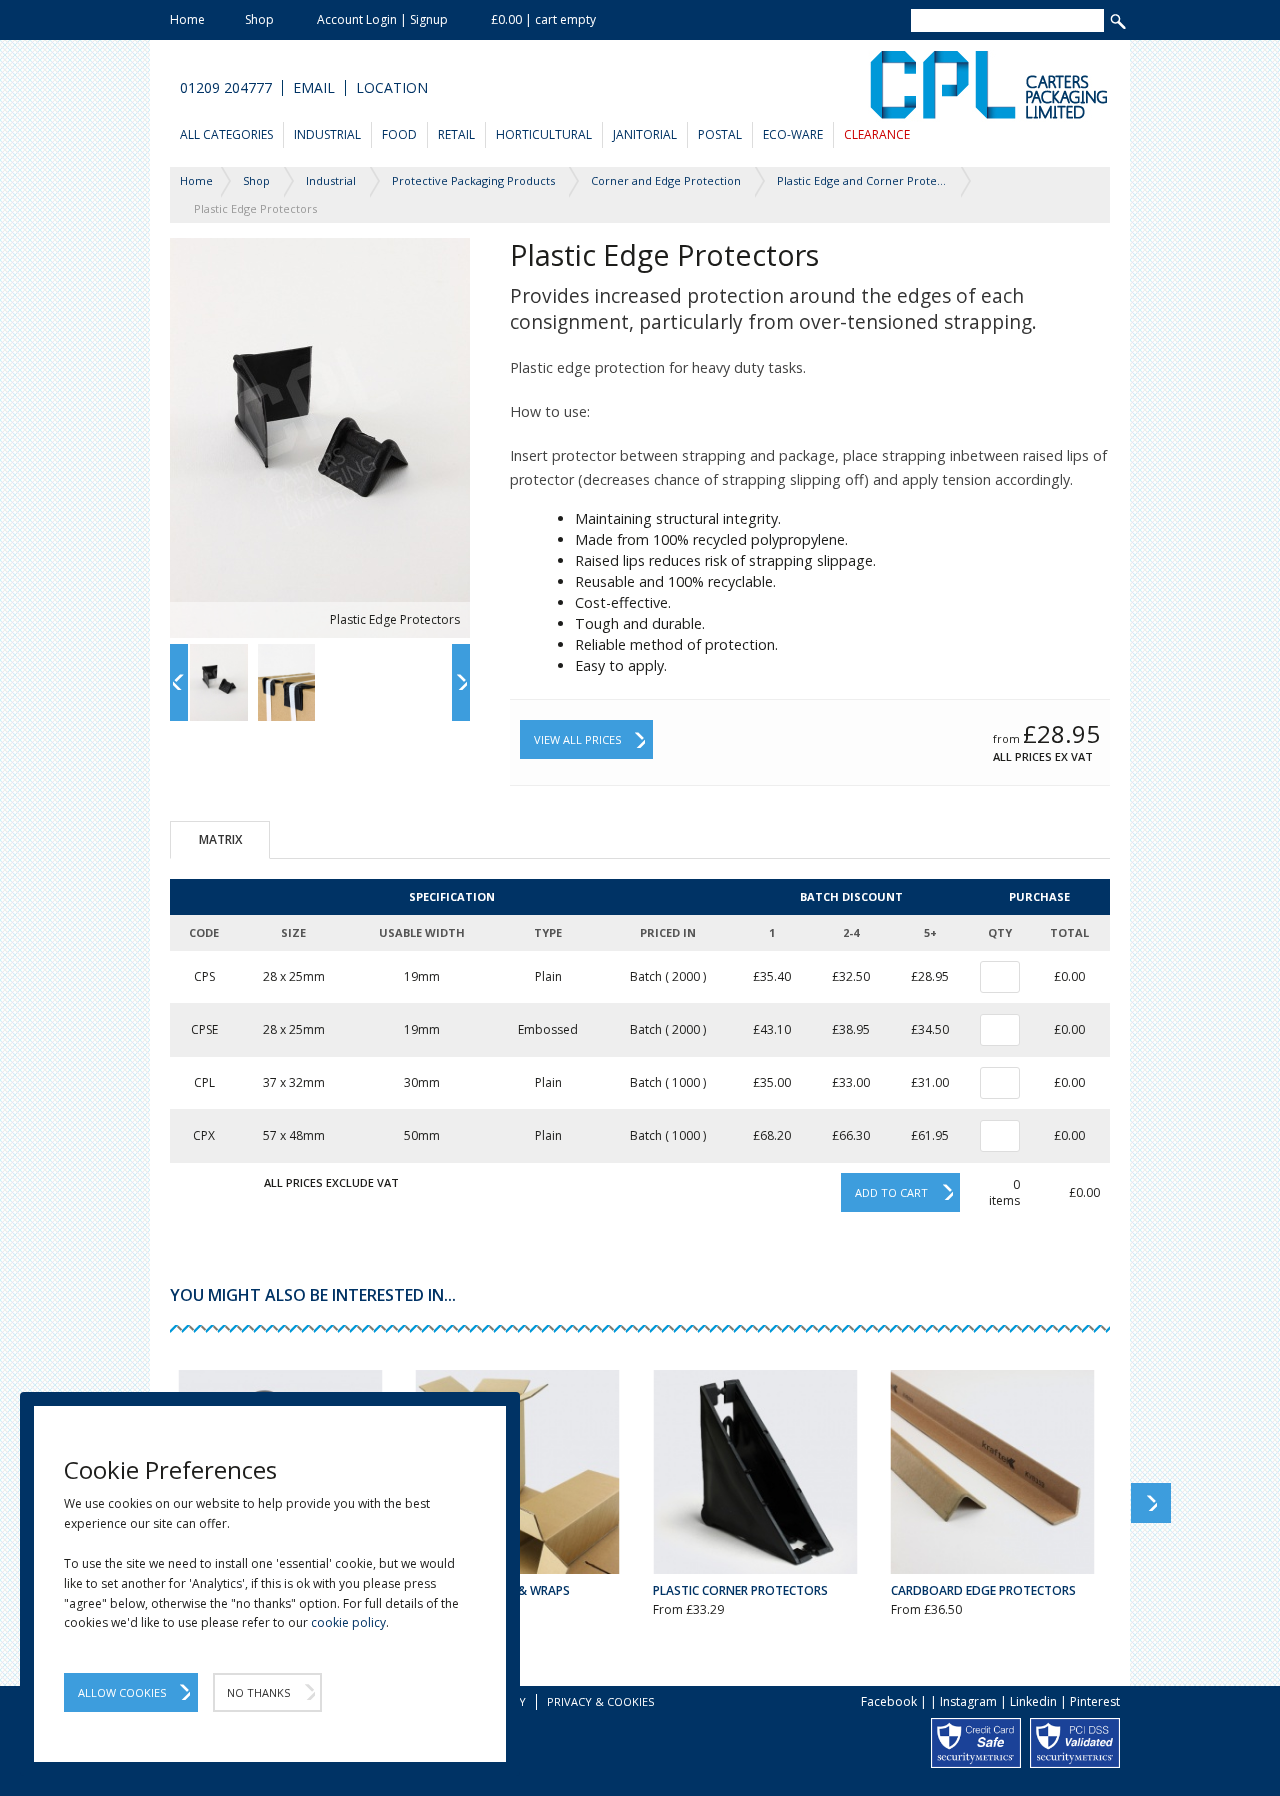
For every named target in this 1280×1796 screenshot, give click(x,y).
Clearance (877, 134)
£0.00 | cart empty (543, 19)
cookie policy (348, 1622)
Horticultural (544, 134)
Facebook (889, 1701)
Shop (259, 19)
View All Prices (577, 739)
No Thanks (258, 1692)
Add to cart (891, 1192)
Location (392, 88)
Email (314, 88)
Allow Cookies (122, 1692)
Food (399, 134)
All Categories (226, 134)
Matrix (220, 839)
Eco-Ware (793, 134)
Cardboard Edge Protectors (983, 1590)
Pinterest (1095, 1701)
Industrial (327, 134)
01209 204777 (226, 88)
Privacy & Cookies (600, 1701)
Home (187, 19)
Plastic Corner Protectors (740, 1590)
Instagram (968, 1701)
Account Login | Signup (382, 19)
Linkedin (1033, 1701)
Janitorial (645, 134)
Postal (720, 134)
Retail (456, 134)
